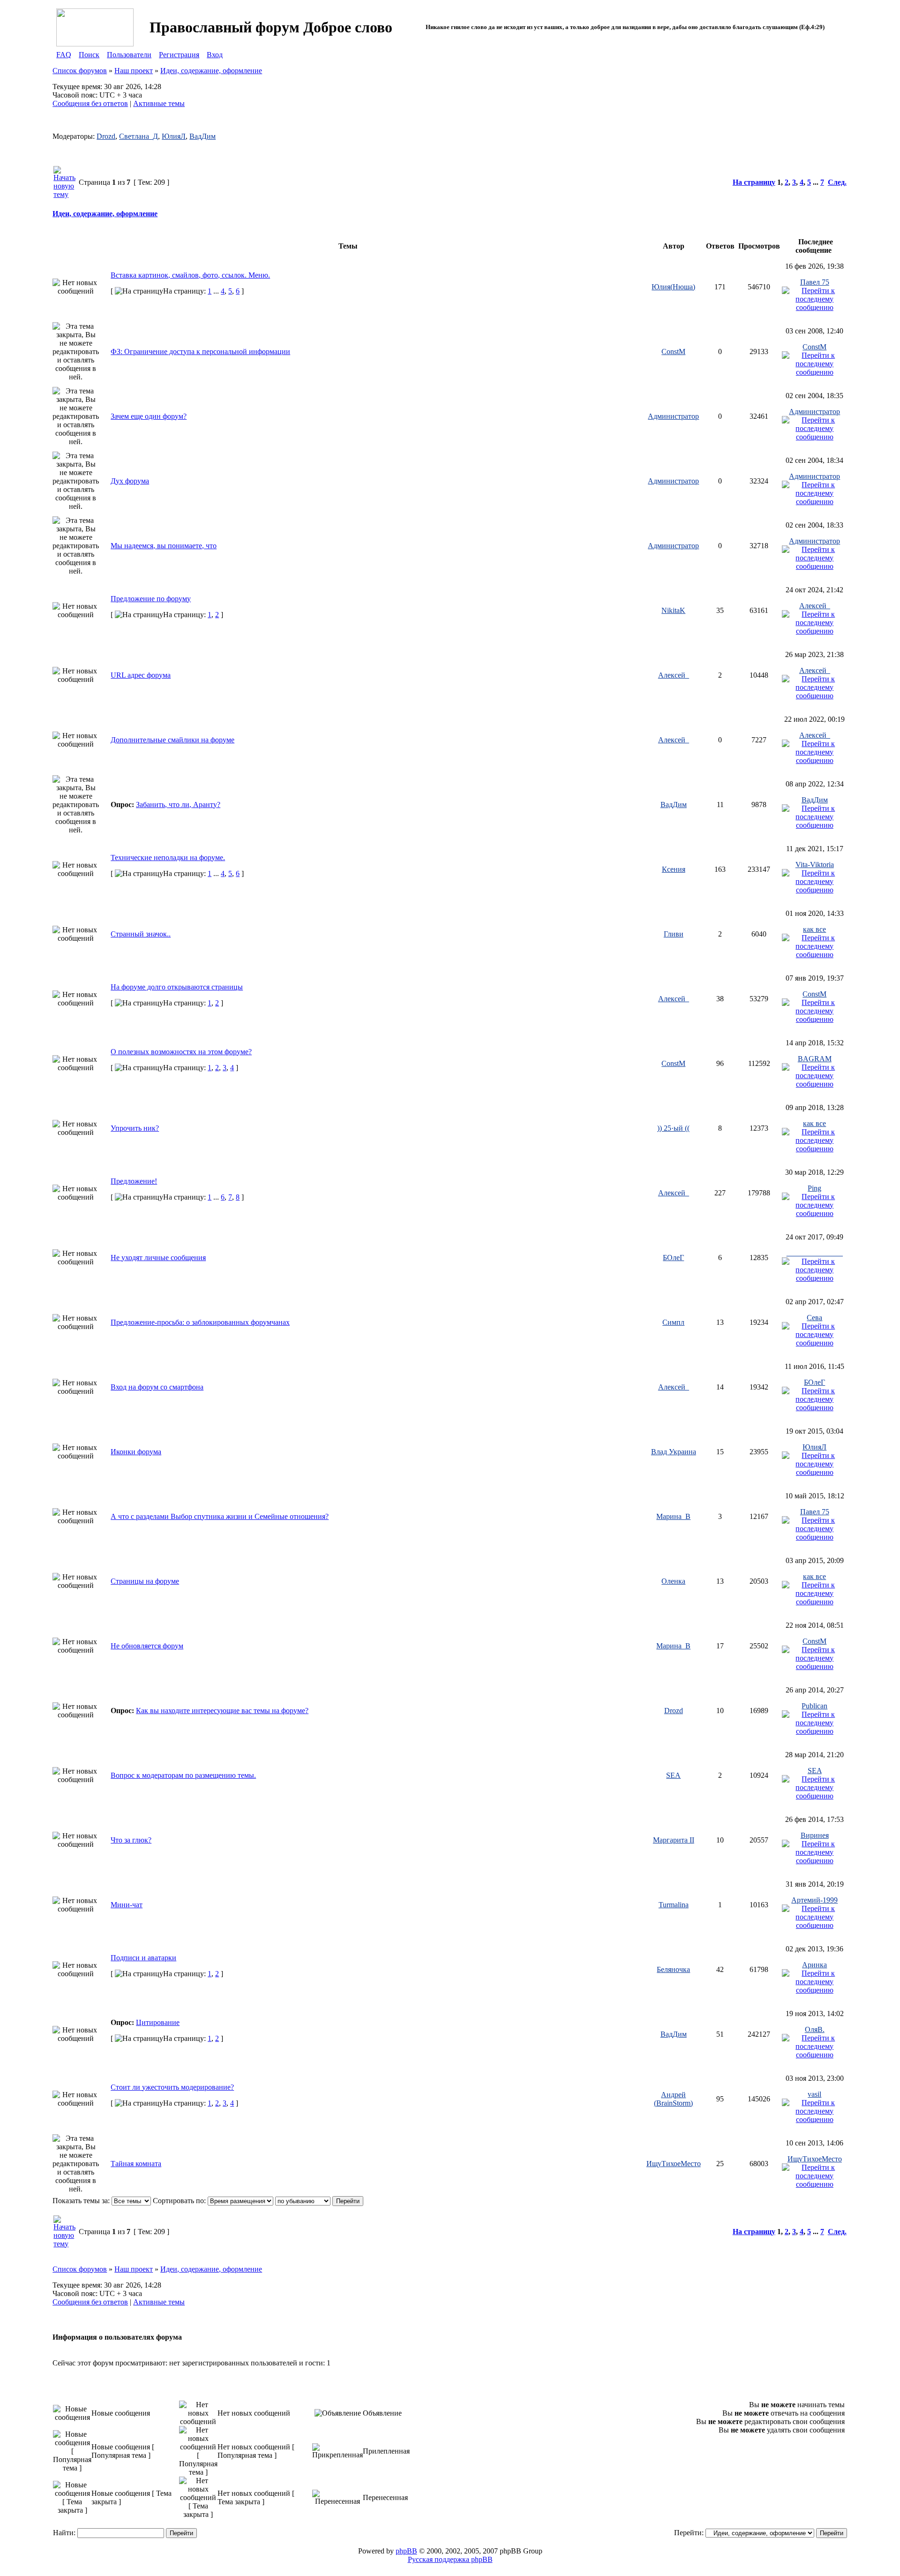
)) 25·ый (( (673, 1128)
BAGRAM (815, 1059)
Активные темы (159, 103)
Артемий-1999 (814, 1900)
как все (814, 929)
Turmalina (674, 1905)
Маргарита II (674, 1840)
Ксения (674, 869)
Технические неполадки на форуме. (168, 857)
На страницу (754, 182)
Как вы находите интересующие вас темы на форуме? (222, 1711)
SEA (673, 1775)
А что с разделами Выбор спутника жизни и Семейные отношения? (220, 1516)
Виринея (815, 1835)
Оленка (673, 1581)
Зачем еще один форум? (149, 416)
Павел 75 (815, 282)
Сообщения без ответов (90, 103)
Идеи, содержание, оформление (211, 71)
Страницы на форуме (145, 1581)
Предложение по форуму (151, 599)
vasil (814, 2094)
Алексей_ (815, 606)
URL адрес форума (141, 675)
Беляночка (673, 1969)
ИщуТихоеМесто (674, 2164)
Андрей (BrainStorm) (673, 2099)
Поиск (89, 55)
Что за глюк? (131, 1840)
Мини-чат (127, 1905)
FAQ (64, 55)
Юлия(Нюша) (673, 287)
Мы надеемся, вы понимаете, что (164, 546)
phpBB (406, 2551)
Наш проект (134, 71)
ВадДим (202, 136)
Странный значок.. (141, 934)
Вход (215, 55)
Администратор (673, 416)
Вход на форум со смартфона (157, 1387)
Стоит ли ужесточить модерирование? (172, 2087)
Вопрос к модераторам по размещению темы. (183, 1775)
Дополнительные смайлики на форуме (172, 740)
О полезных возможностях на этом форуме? (181, 1052)
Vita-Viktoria (815, 865)
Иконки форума (136, 1452)
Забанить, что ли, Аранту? (178, 805)
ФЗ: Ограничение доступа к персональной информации (200, 351)
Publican (814, 1706)
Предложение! (134, 1181)
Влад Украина (674, 1452)
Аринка (814, 1965)
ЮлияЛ (174, 136)
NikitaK (673, 610)
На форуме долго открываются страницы (177, 987)
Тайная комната (136, 2164)
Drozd (106, 136)
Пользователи (129, 55)
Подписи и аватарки (143, 1958)
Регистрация (179, 55)
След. (837, 182)
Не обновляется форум (147, 1646)
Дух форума (130, 481)
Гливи (674, 934)
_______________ (815, 1253)
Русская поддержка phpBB (450, 2559)
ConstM (673, 351)
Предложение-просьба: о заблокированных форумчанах (200, 1322)
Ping (814, 1188)
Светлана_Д (139, 136)
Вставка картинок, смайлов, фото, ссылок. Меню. (190, 275)
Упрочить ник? (135, 1128)
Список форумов (80, 71)
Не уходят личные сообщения (158, 1258)
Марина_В (673, 1516)
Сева (814, 1318)
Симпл (673, 1322)
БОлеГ (673, 1258)
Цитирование (158, 2022)
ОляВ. (815, 2029)
